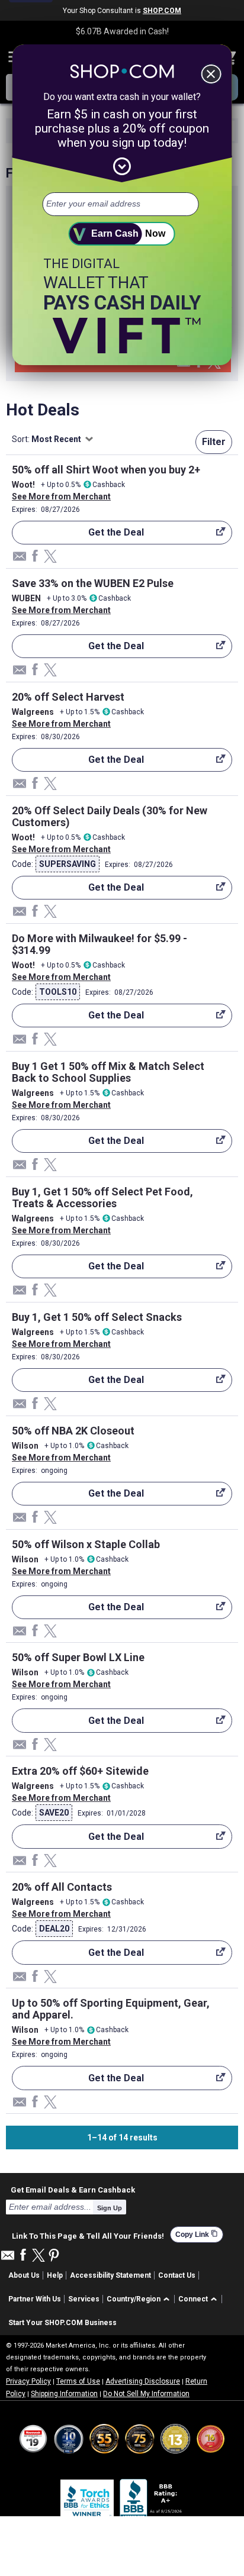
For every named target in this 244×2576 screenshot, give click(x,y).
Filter (214, 442)
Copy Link (197, 2234)
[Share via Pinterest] (54, 2256)
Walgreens (33, 712)
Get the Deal (78, 536)
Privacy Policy (28, 2381)
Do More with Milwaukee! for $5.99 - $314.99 (99, 944)
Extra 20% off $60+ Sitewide (80, 1771)
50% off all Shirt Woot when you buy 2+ (106, 470)
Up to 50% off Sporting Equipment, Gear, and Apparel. (111, 2009)
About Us (24, 2275)
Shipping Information (64, 2394)
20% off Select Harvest (68, 697)
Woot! (23, 485)
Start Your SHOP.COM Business (62, 2323)
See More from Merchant (61, 496)
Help (55, 2275)
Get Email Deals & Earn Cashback (73, 2190)
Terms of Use (78, 2381)
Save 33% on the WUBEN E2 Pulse (93, 583)
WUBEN (26, 598)
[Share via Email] (184, 365)
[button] (140, 2299)
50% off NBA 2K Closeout (73, 1431)
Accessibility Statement (110, 2275)
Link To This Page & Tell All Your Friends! (88, 2235)
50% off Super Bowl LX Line (78, 1657)
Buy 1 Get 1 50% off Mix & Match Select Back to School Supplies (108, 1072)
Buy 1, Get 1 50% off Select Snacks (97, 1317)
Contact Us (177, 2275)
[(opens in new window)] (152, 2501)
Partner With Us (35, 2299)
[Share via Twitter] (50, 557)
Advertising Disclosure (143, 2381)
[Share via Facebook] (35, 557)
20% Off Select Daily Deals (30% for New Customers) (110, 816)
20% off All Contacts (62, 1887)
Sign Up (110, 2208)
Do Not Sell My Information (146, 2394)
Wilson (25, 1446)
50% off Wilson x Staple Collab (86, 1544)
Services (84, 2299)
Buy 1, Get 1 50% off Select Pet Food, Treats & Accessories (102, 1197)
